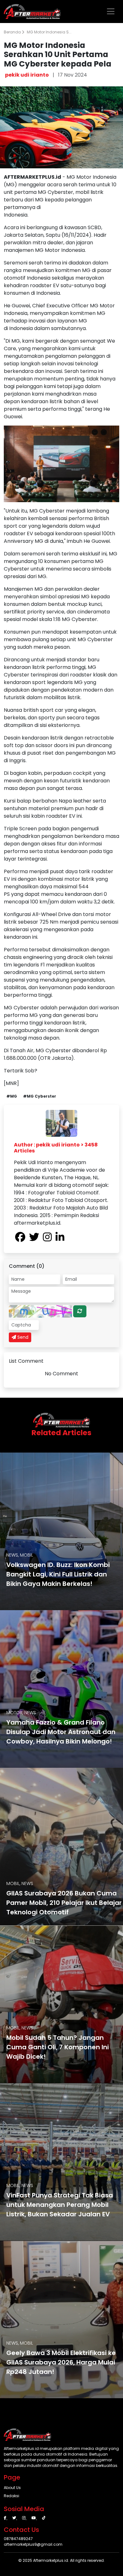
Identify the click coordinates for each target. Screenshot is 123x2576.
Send (22, 1337)
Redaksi (12, 2496)
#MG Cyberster (40, 1096)
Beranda (13, 32)
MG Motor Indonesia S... (49, 32)
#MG (12, 1096)
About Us (12, 2488)
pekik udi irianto (27, 75)
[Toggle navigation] (111, 11)
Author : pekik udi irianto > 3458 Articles (56, 1148)
